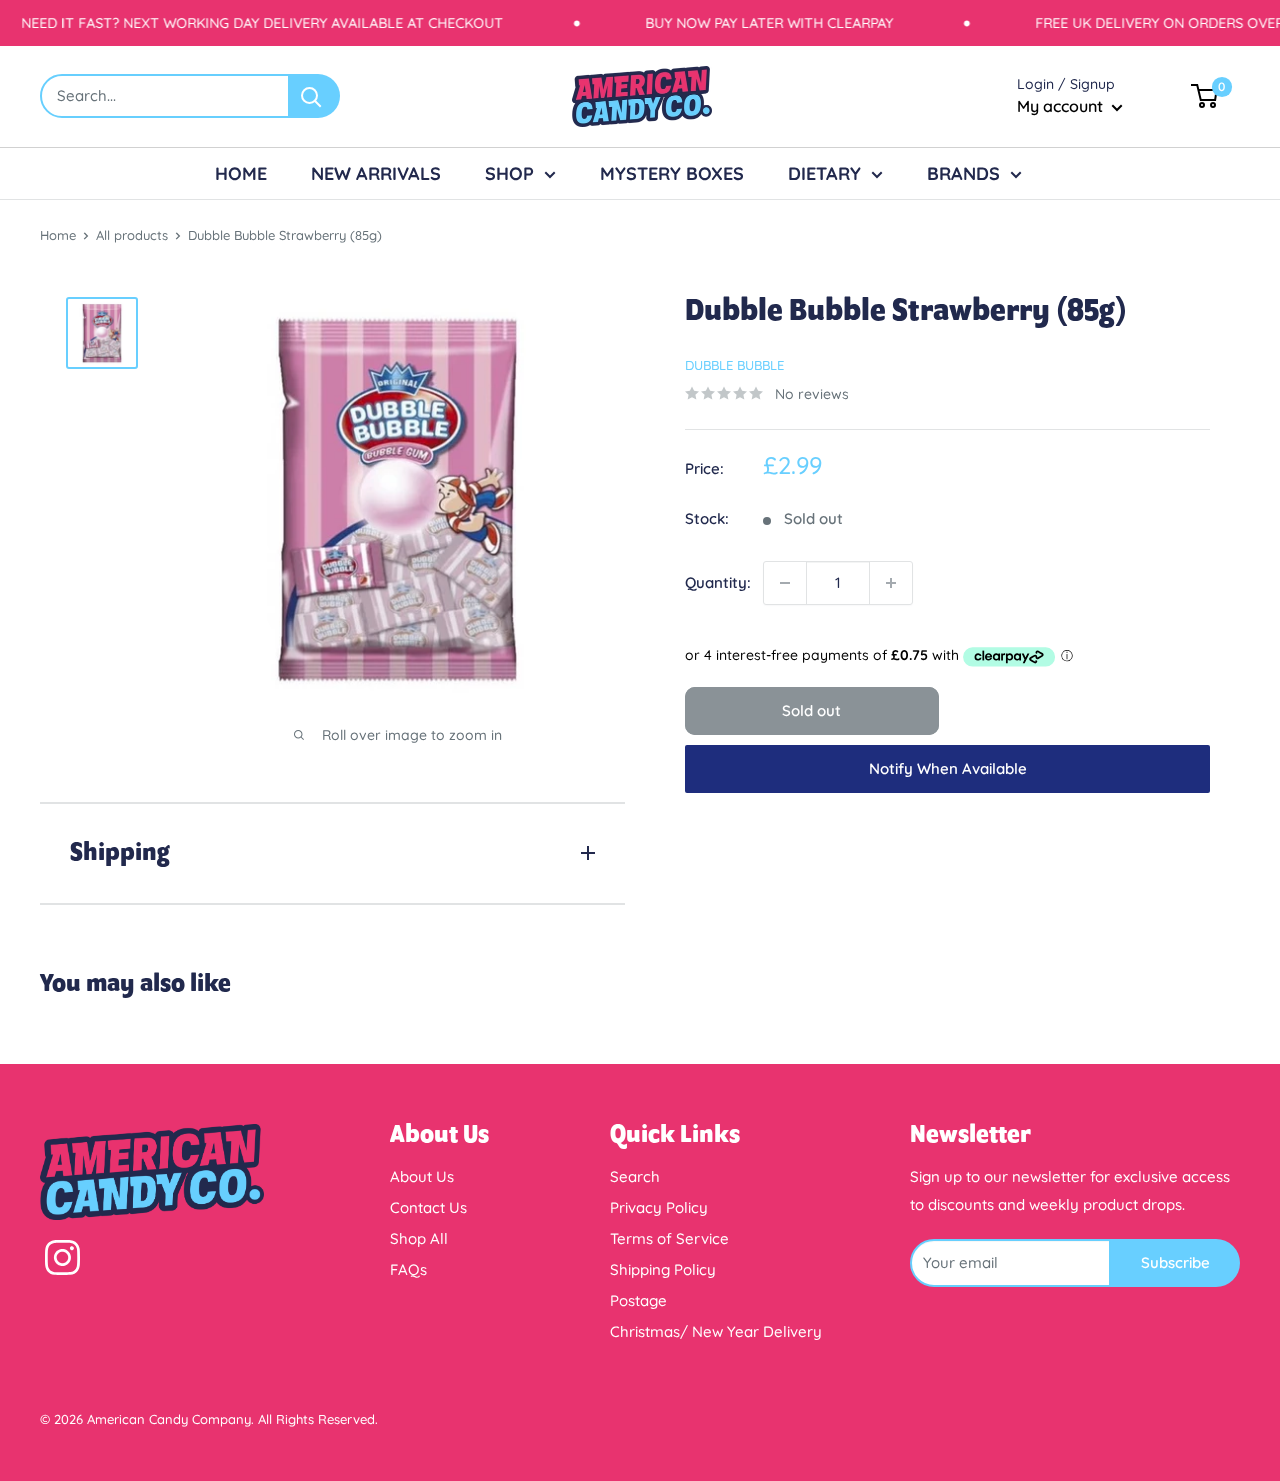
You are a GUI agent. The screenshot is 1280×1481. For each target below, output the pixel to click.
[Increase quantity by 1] (891, 583)
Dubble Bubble (734, 364)
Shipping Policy (663, 1269)
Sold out (811, 710)
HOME (241, 173)
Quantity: (718, 582)
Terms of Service (669, 1238)
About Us (422, 1176)
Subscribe (1175, 1262)
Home (58, 235)
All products (132, 235)
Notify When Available (948, 768)
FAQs (408, 1269)
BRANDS (963, 173)
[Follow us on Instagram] (62, 1262)
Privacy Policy (659, 1207)
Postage (638, 1300)
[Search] (315, 96)
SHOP (509, 173)
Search (635, 1176)
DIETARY (824, 173)
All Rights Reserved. (318, 1419)
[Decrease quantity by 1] (785, 583)
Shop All (419, 1238)
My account (1062, 106)
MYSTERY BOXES (672, 173)
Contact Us (428, 1207)
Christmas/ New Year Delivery (716, 1331)
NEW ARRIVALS (376, 173)
